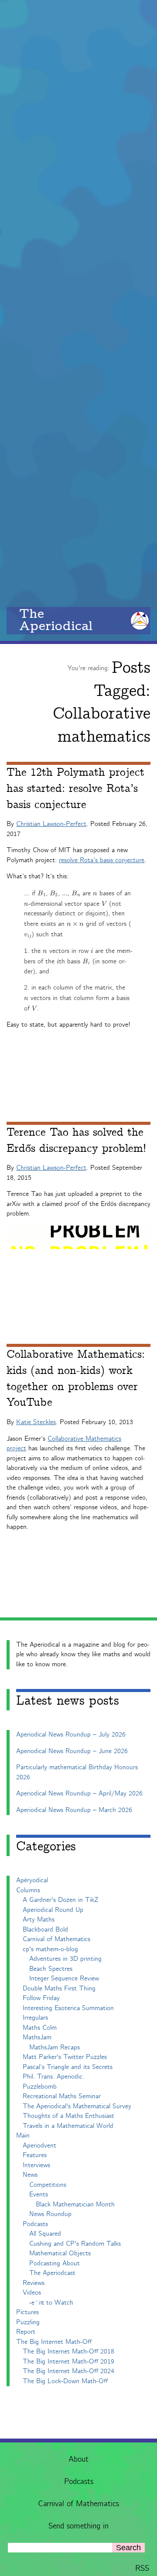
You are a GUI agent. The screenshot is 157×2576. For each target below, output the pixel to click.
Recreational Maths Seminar (62, 2096)
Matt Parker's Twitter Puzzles (65, 2057)
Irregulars (35, 2018)
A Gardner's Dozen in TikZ (61, 1900)
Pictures (27, 2312)
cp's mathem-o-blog (50, 1949)
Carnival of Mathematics (78, 2504)
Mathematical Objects (60, 2253)
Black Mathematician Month (75, 2204)
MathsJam (37, 2037)
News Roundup (50, 2214)
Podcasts (79, 2482)
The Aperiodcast (52, 2273)
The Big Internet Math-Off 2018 (68, 2352)
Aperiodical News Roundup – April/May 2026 (79, 1793)
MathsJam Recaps (55, 2047)
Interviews (36, 2165)
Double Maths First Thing (59, 1989)
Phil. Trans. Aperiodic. (53, 2077)
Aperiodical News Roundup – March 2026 (74, 1810)
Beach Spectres (51, 1969)
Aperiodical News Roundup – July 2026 (71, 1735)
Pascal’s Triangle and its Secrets (68, 2067)
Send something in (78, 2526)
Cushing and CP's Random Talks (75, 2244)
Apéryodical (32, 1880)
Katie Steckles (36, 1422)
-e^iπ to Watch (51, 2303)
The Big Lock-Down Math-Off (65, 2381)
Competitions (48, 2185)
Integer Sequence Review (64, 1978)
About (78, 2460)
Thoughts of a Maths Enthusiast (68, 2116)
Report (26, 2332)
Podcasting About (55, 2263)
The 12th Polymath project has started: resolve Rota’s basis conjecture (75, 789)
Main (23, 2136)
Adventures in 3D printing (65, 1959)
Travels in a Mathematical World (68, 2126)
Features (35, 2155)
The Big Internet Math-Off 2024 (68, 2371)
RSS (142, 2569)
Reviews (34, 2283)
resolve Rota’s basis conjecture (102, 860)
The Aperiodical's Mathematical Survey (77, 2106)
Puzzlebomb (40, 2087)
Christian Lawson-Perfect (51, 824)
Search (128, 2548)
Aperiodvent (39, 2146)
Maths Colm (40, 2028)
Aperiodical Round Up (53, 1910)
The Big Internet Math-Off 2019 (68, 2362)
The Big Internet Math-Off (54, 2342)
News (30, 2175)
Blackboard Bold (45, 1930)
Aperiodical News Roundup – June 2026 (72, 1751)
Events (39, 2194)
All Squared (45, 2234)
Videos (32, 2293)
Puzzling (28, 2322)
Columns (28, 1890)
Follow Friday (41, 1998)
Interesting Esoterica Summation (68, 2008)
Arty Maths (39, 1920)
